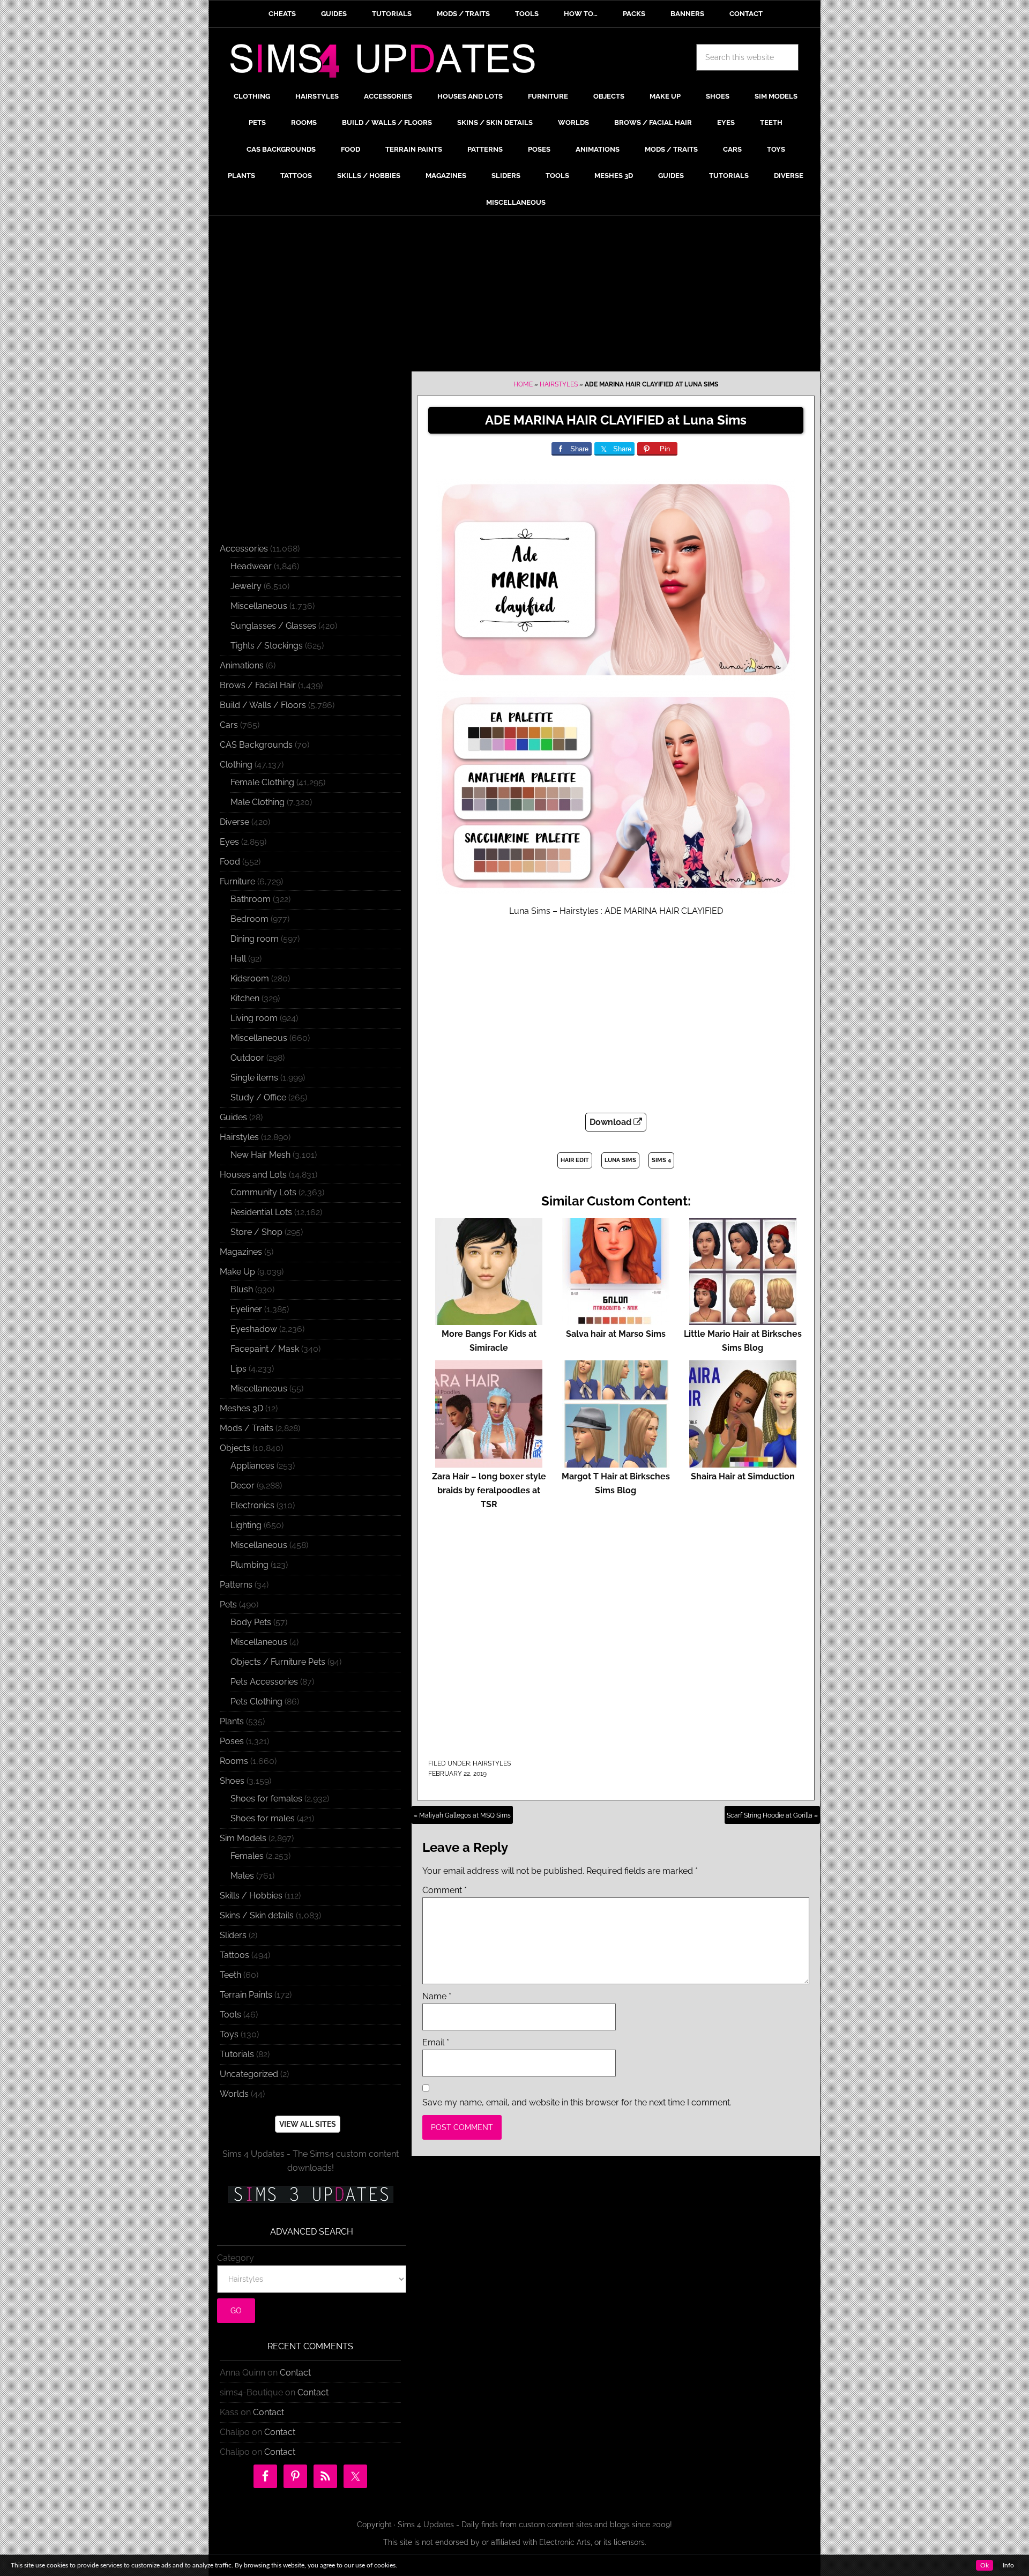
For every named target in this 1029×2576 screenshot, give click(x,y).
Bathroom (251, 899)
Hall (238, 959)
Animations (242, 665)
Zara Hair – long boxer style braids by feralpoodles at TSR (489, 1490)
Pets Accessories (264, 1682)
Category (236, 2258)
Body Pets (251, 1622)
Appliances (252, 1466)
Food (230, 862)
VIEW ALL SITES (308, 2124)
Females (247, 1856)
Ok (985, 2565)
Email (436, 2042)
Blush (242, 1289)
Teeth (230, 1975)
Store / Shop (256, 1232)
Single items (254, 1078)
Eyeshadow (254, 1329)
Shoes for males (263, 1818)
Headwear (251, 566)
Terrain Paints (246, 1995)
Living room (254, 1018)
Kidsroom (250, 978)
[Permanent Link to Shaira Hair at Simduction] (743, 1462)
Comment (445, 1890)
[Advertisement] (514, 296)
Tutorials (237, 2054)
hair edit (575, 1160)
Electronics (252, 1505)
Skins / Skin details (257, 1915)
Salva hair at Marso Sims (616, 1334)
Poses (232, 1741)
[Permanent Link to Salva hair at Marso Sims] (616, 1320)
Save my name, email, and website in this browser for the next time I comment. (577, 2102)
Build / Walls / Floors (263, 705)
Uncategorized (249, 2074)
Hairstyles (559, 384)
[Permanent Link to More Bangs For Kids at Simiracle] (489, 1320)
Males (242, 1876)
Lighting (246, 1525)
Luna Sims (620, 1160)
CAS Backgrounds (256, 745)
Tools (230, 2015)
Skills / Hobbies (251, 1896)
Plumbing (249, 1565)
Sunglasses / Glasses (273, 626)
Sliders (233, 1935)
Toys (229, 2034)
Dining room (255, 939)
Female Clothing (262, 782)
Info (1008, 2565)
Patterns (236, 1585)
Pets (228, 1605)
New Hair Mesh (260, 1155)
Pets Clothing (256, 1702)
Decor (243, 1486)
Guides (233, 1117)
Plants (232, 1721)
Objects (235, 1448)
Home (523, 384)
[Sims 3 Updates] (310, 2194)
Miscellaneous (259, 606)
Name (437, 1996)
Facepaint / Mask (265, 1349)
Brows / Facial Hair (258, 685)
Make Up (237, 1272)
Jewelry (246, 586)
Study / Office (258, 1097)
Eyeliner (246, 1309)
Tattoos (234, 1955)
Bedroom (249, 919)
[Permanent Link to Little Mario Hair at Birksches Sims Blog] (743, 1320)
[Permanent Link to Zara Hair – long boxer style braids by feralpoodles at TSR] (489, 1462)
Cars (229, 725)
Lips (238, 1369)
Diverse (234, 822)
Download (612, 1122)
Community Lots (263, 1192)
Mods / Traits (247, 1428)
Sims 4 (661, 1160)
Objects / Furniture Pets (278, 1662)
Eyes (229, 842)
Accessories (244, 549)
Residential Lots (261, 1212)
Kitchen (245, 998)
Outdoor (247, 1058)
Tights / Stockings (267, 646)
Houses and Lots (253, 1175)
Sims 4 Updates (389, 63)
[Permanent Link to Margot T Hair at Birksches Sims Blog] (616, 1462)
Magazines (241, 1252)
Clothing (236, 765)
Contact (295, 2373)
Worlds (234, 2094)
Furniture (237, 881)
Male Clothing (258, 802)
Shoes (232, 1781)
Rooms (234, 1761)
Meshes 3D (241, 1408)
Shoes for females (266, 1799)
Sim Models (243, 1838)
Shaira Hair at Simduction (743, 1476)
